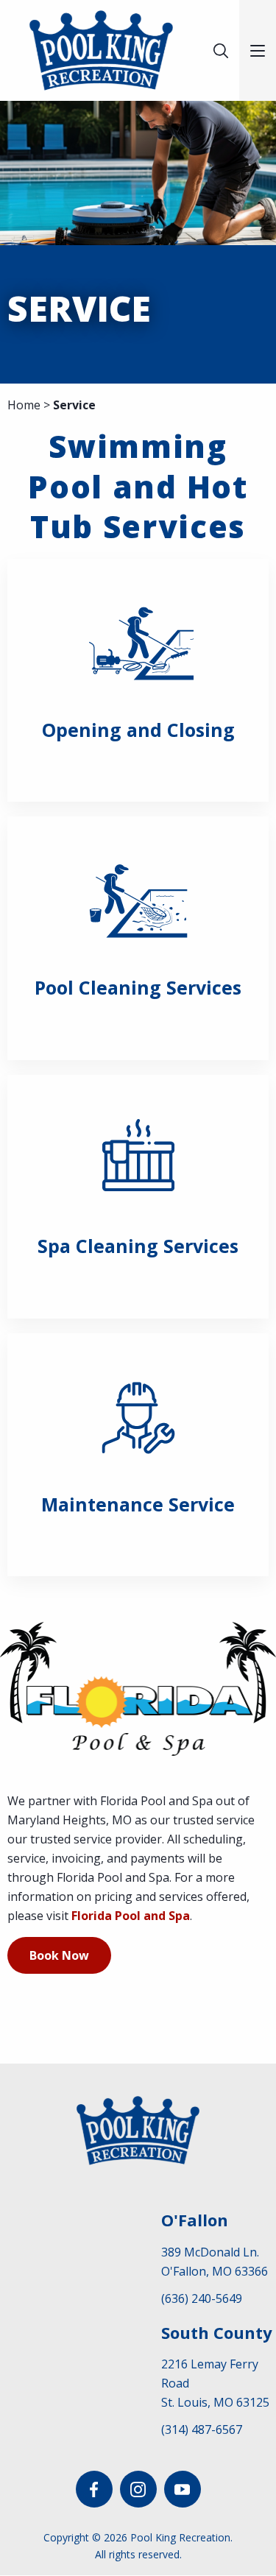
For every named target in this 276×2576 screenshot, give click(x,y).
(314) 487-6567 (202, 2429)
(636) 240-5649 (202, 2298)
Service (74, 405)
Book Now (59, 1955)
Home (24, 405)
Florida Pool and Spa (131, 1916)
